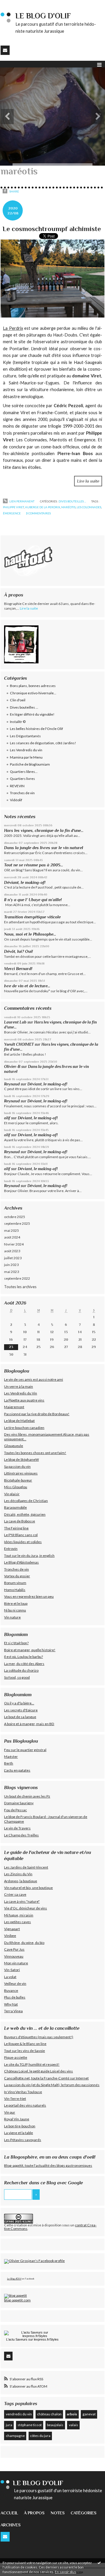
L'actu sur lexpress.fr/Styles (32, 2339)
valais (73, 2425)
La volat (10, 1977)
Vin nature (12, 1617)
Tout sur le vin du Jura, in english (29, 1556)
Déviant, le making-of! (25, 882)
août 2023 (12, 1251)
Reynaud (12, 1084)
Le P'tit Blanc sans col (21, 1535)
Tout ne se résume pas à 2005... (34, 865)
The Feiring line (16, 1528)
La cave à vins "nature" (22, 1901)
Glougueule (14, 1446)
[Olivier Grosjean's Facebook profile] (34, 2261)
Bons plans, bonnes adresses (33, 686)
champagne (15, 2436)
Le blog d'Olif (43, 16)
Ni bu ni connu (15, 1610)
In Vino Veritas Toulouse (23, 2092)
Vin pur (10, 2112)
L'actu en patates (17, 1770)
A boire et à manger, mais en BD (29, 1724)
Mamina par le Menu (26, 757)
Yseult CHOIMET (19, 1044)
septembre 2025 (17, 1223)
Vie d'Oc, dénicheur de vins (26, 1908)
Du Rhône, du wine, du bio (24, 1943)
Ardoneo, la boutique (21, 1881)
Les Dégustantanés (25, 736)
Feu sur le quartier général (25, 1750)
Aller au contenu (16, 4)
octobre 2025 (15, 1217)
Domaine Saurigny (19, 1803)
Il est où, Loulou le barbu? (23, 1657)
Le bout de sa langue (20, 1717)
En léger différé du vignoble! (32, 714)
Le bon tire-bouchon (20, 2126)
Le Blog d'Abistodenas (21, 1562)
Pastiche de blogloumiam (30, 764)
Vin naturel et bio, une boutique (28, 1888)
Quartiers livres (22, 779)
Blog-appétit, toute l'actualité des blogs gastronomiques (48, 2165)
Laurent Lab (15, 1022)
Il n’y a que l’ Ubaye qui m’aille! (33, 900)
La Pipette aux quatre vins (24, 1400)
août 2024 (12, 1237)
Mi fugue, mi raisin (19, 1915)
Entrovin (11, 1549)
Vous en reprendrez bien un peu (29, 1596)
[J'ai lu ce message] (99, 2563)
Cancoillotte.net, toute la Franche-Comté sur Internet (46, 2078)
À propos (34, 2513)
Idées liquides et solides (23, 1542)
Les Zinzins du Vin (18, 1874)
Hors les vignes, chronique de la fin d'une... (44, 830)
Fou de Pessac (15, 1810)
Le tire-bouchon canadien (24, 1428)
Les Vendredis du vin (26, 750)
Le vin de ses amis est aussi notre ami (34, 1379)
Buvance (11, 1990)
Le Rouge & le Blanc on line (25, 2044)
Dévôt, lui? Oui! (19, 951)
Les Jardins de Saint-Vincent (26, 1867)
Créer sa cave (15, 1894)
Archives (11, 2525)
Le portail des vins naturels (25, 2105)
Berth (9, 1763)
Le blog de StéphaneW (21, 1459)
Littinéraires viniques (21, 1473)
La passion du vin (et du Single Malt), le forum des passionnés (52, 2085)
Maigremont (14, 1407)
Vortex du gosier (17, 1576)
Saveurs (21, 2339)
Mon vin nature (16, 1963)
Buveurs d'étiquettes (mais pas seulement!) (39, 2037)
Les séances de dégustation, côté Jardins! (43, 743)
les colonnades (89, 507)
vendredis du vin (19, 2414)
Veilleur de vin (15, 1983)
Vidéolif (16, 800)
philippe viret (13, 507)
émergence (12, 513)
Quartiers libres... (24, 772)
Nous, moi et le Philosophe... (30, 934)
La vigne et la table (19, 2133)
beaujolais (55, 2425)
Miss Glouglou (16, 1487)
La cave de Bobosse (20, 1521)
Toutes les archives (20, 1287)
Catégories (84, 2513)
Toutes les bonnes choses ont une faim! (35, 1453)
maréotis (68, 507)
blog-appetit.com (17, 2300)
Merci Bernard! (18, 969)
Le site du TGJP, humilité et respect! (32, 2064)
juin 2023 (11, 1265)
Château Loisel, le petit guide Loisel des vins (38, 2071)
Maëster (11, 1757)
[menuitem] (12, 2513)
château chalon (49, 2414)
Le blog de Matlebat (19, 1421)
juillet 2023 (13, 1258)
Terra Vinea (13, 2011)
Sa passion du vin (17, 1466)
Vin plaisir (12, 1494)
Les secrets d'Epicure (21, 1710)
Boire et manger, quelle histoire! (30, 1650)
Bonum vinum (15, 1583)
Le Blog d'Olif (14, 2279)
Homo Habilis (15, 1590)
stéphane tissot (30, 2425)
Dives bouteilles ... (72, 501)
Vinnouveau (14, 1956)
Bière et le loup (16, 1603)
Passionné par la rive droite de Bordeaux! (37, 1414)
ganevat (89, 2414)
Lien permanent (22, 501)
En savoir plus (65, 2572)
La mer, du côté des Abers (24, 1664)
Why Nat (11, 2004)
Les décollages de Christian (26, 1501)
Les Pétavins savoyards (23, 2140)
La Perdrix (13, 328)
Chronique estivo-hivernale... (33, 693)
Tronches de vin (22, 793)
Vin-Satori (12, 1970)
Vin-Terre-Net (15, 2099)
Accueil (9, 2513)
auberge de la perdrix (43, 507)
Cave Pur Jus (14, 1949)
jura (9, 2425)
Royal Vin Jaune (17, 2119)
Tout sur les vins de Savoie (24, 2051)
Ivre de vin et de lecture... (27, 986)
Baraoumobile (15, 1507)
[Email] (5, 50)
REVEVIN (17, 786)
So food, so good (17, 1677)
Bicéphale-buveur (18, 1480)
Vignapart (12, 1929)
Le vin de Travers (17, 1828)
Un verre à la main (19, 1386)
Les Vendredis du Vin (21, 1393)
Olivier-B (12, 1067)
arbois (72, 2414)
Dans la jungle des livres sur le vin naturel (44, 848)
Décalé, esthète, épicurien (25, 1514)
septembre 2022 (17, 1278)
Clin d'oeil (18, 700)
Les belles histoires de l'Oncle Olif (36, 729)
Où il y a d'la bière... (19, 1703)
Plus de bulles (15, 1997)
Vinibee (10, 1936)
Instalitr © (18, 722)
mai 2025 (12, 1230)
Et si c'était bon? (16, 1643)
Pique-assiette (16, 2057)
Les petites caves (17, 1922)
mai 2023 (12, 1272)
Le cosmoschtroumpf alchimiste (52, 229)
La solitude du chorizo (21, 1670)
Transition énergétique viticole (32, 917)
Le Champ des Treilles (21, 1835)
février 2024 (14, 1244)
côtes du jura (40, 2436)
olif (7, 1118)
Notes (58, 2513)
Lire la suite (88, 481)
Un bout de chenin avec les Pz (27, 1796)
